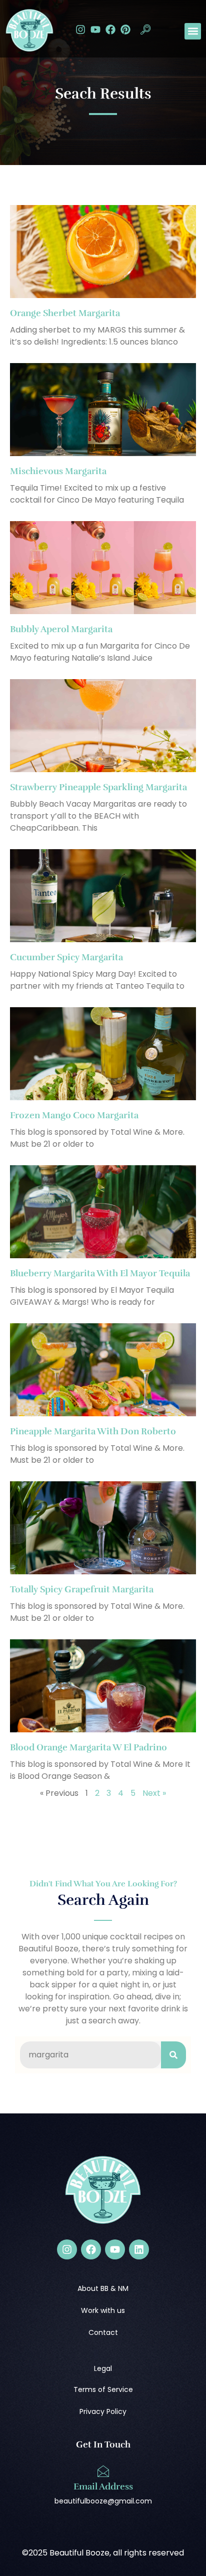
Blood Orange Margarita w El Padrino (88, 1747)
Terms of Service (103, 2389)
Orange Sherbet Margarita (65, 313)
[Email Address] (103, 2471)
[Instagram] (80, 30)
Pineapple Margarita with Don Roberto (93, 1431)
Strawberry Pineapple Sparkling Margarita (98, 787)
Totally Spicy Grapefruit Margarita (82, 1589)
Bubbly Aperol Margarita (61, 629)
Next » (154, 1793)
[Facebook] (110, 30)
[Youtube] (95, 30)
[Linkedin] (139, 2249)
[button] (145, 31)
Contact (103, 2332)
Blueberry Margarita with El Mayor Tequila (100, 1273)
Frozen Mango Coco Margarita (74, 1115)
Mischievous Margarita (58, 471)
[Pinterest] (125, 30)
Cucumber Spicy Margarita (66, 957)
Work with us (103, 2310)
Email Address (103, 2486)
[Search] (173, 2055)
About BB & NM (103, 2288)
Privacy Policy (103, 2411)
